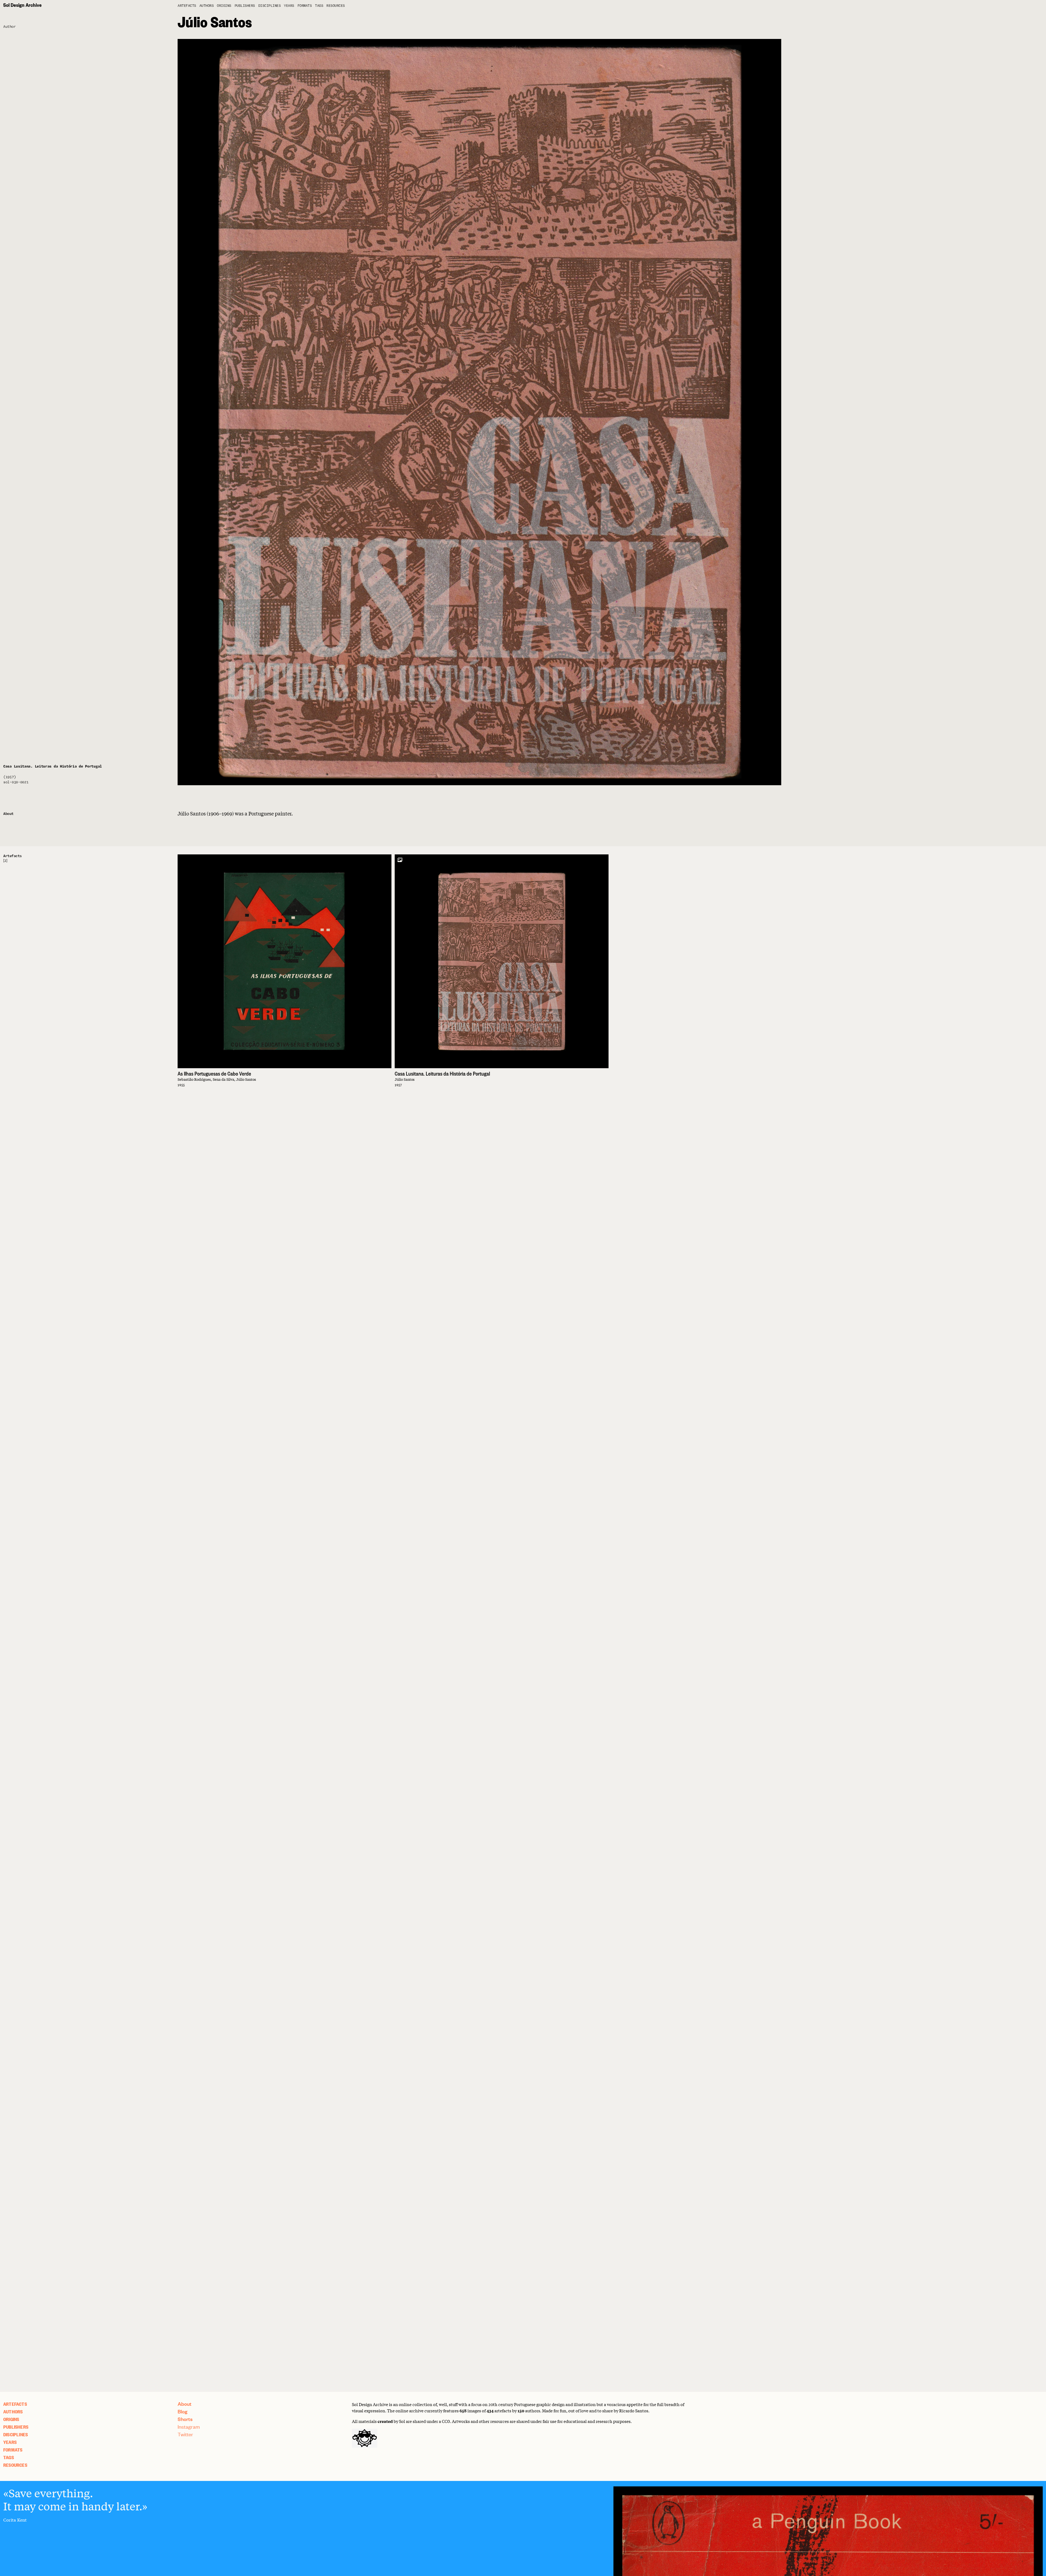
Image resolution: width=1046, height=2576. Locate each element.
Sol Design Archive (22, 5)
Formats (305, 6)
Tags (319, 6)
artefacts (187, 6)
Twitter (185, 2434)
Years (289, 6)
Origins (224, 6)
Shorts (185, 2419)
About (185, 2404)
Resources (336, 6)
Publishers (245, 6)
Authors (207, 6)
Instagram (189, 2427)
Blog (183, 2411)
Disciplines (270, 6)
